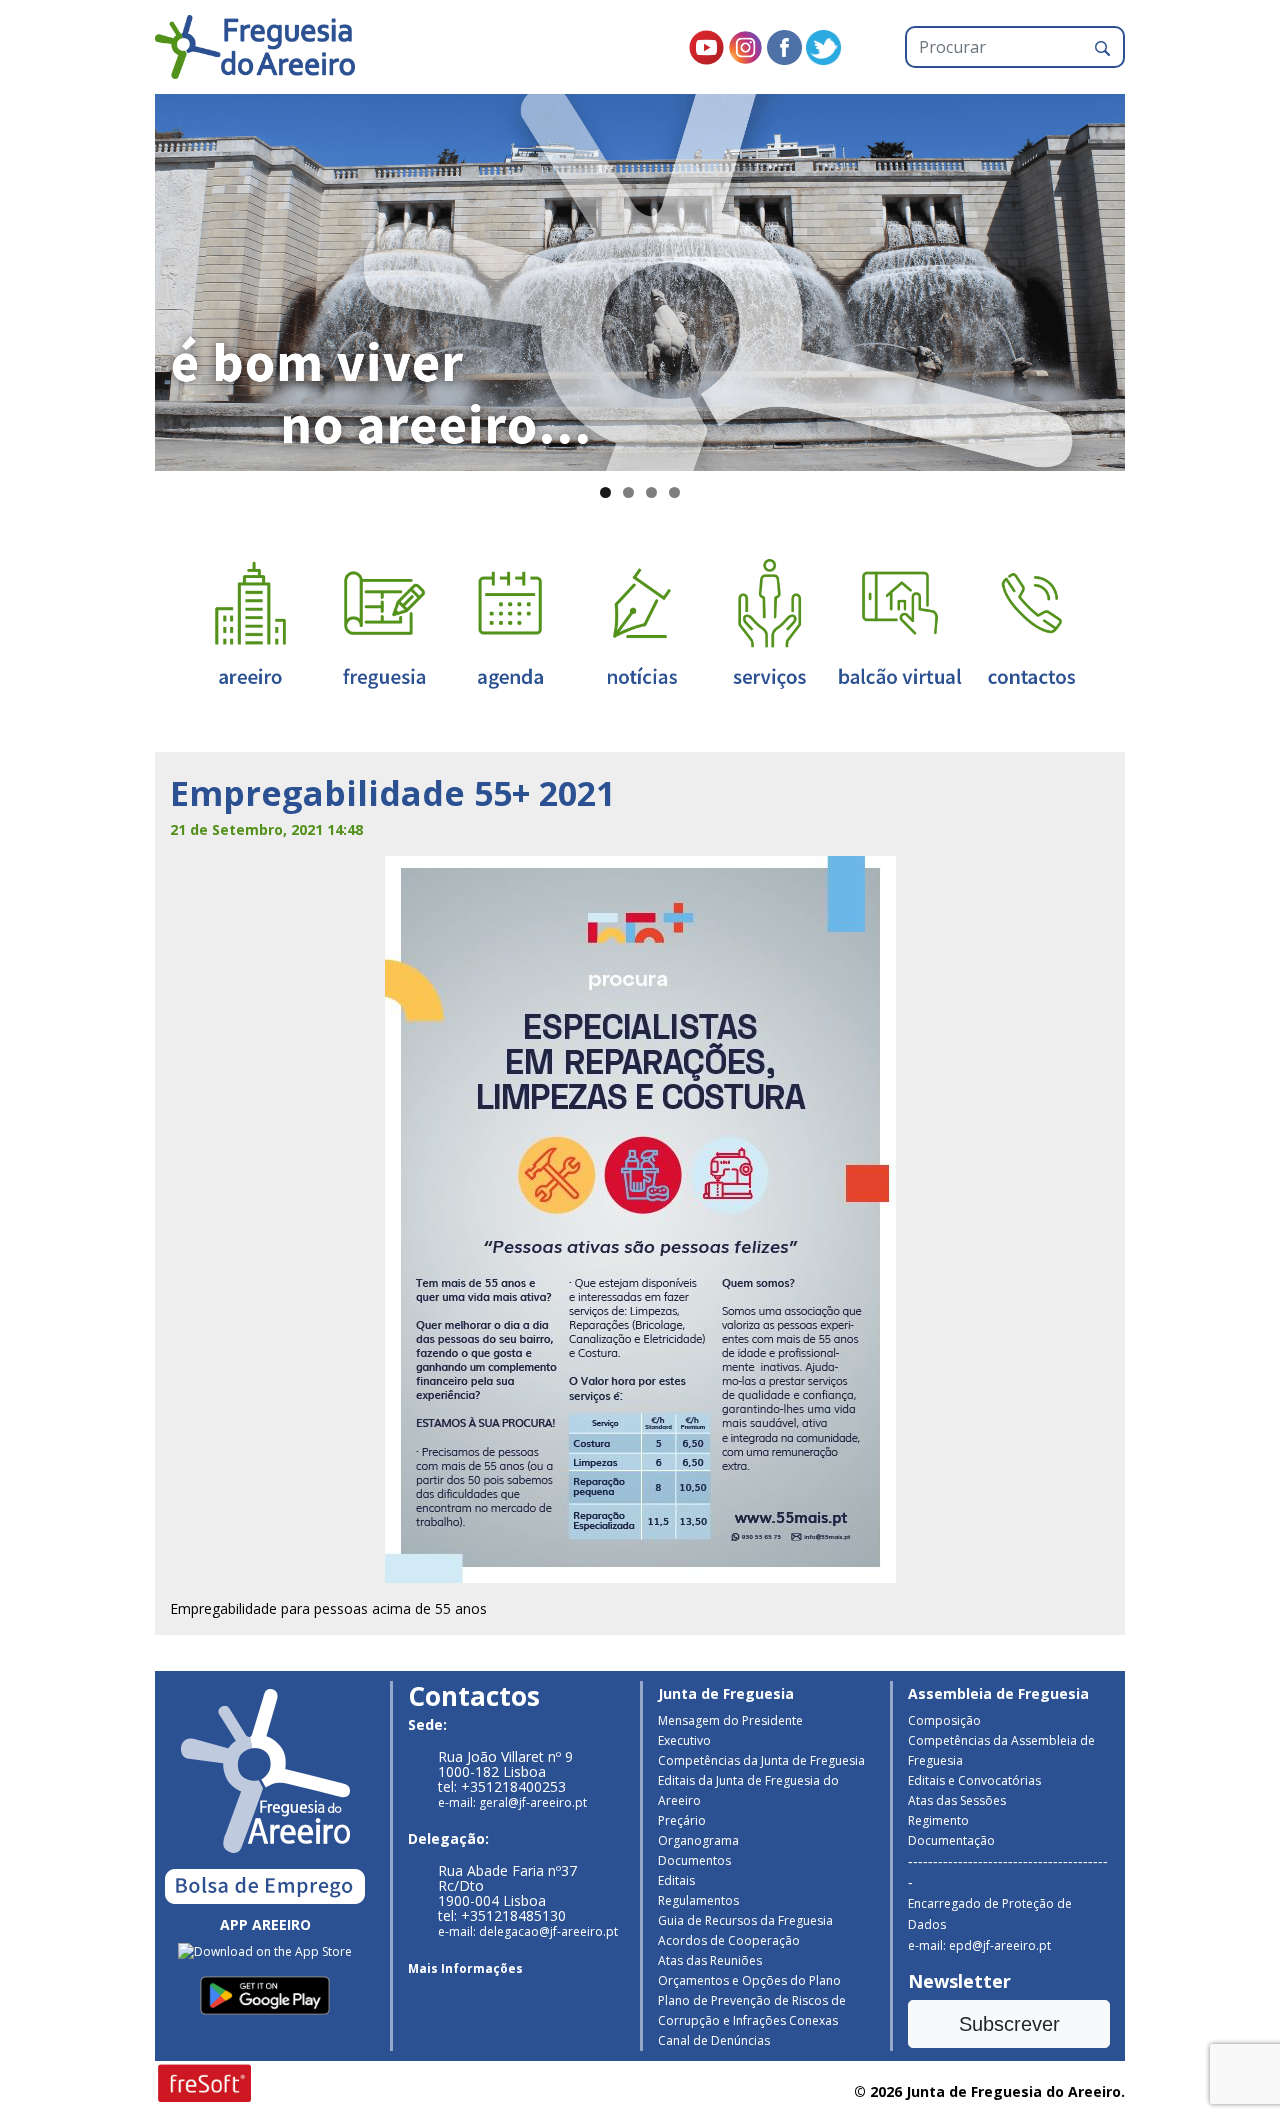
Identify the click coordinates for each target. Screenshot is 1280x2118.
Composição (944, 1720)
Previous (120, 278)
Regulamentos (698, 1900)
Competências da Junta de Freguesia (761, 1760)
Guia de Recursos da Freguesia (745, 1920)
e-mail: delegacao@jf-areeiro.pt (528, 1931)
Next (1160, 278)
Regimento (938, 1820)
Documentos (694, 1860)
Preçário (682, 1820)
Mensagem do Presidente (730, 1720)
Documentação (951, 1840)
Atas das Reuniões (710, 1960)
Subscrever (1009, 2024)
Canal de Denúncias (714, 2040)
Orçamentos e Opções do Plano (749, 1980)
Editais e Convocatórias (974, 1780)
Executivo (684, 1740)
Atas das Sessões (957, 1800)
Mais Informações (465, 1968)
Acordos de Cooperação (729, 1940)
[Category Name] (510, 622)
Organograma (698, 1840)
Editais (676, 1880)
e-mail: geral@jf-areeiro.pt (512, 1802)
